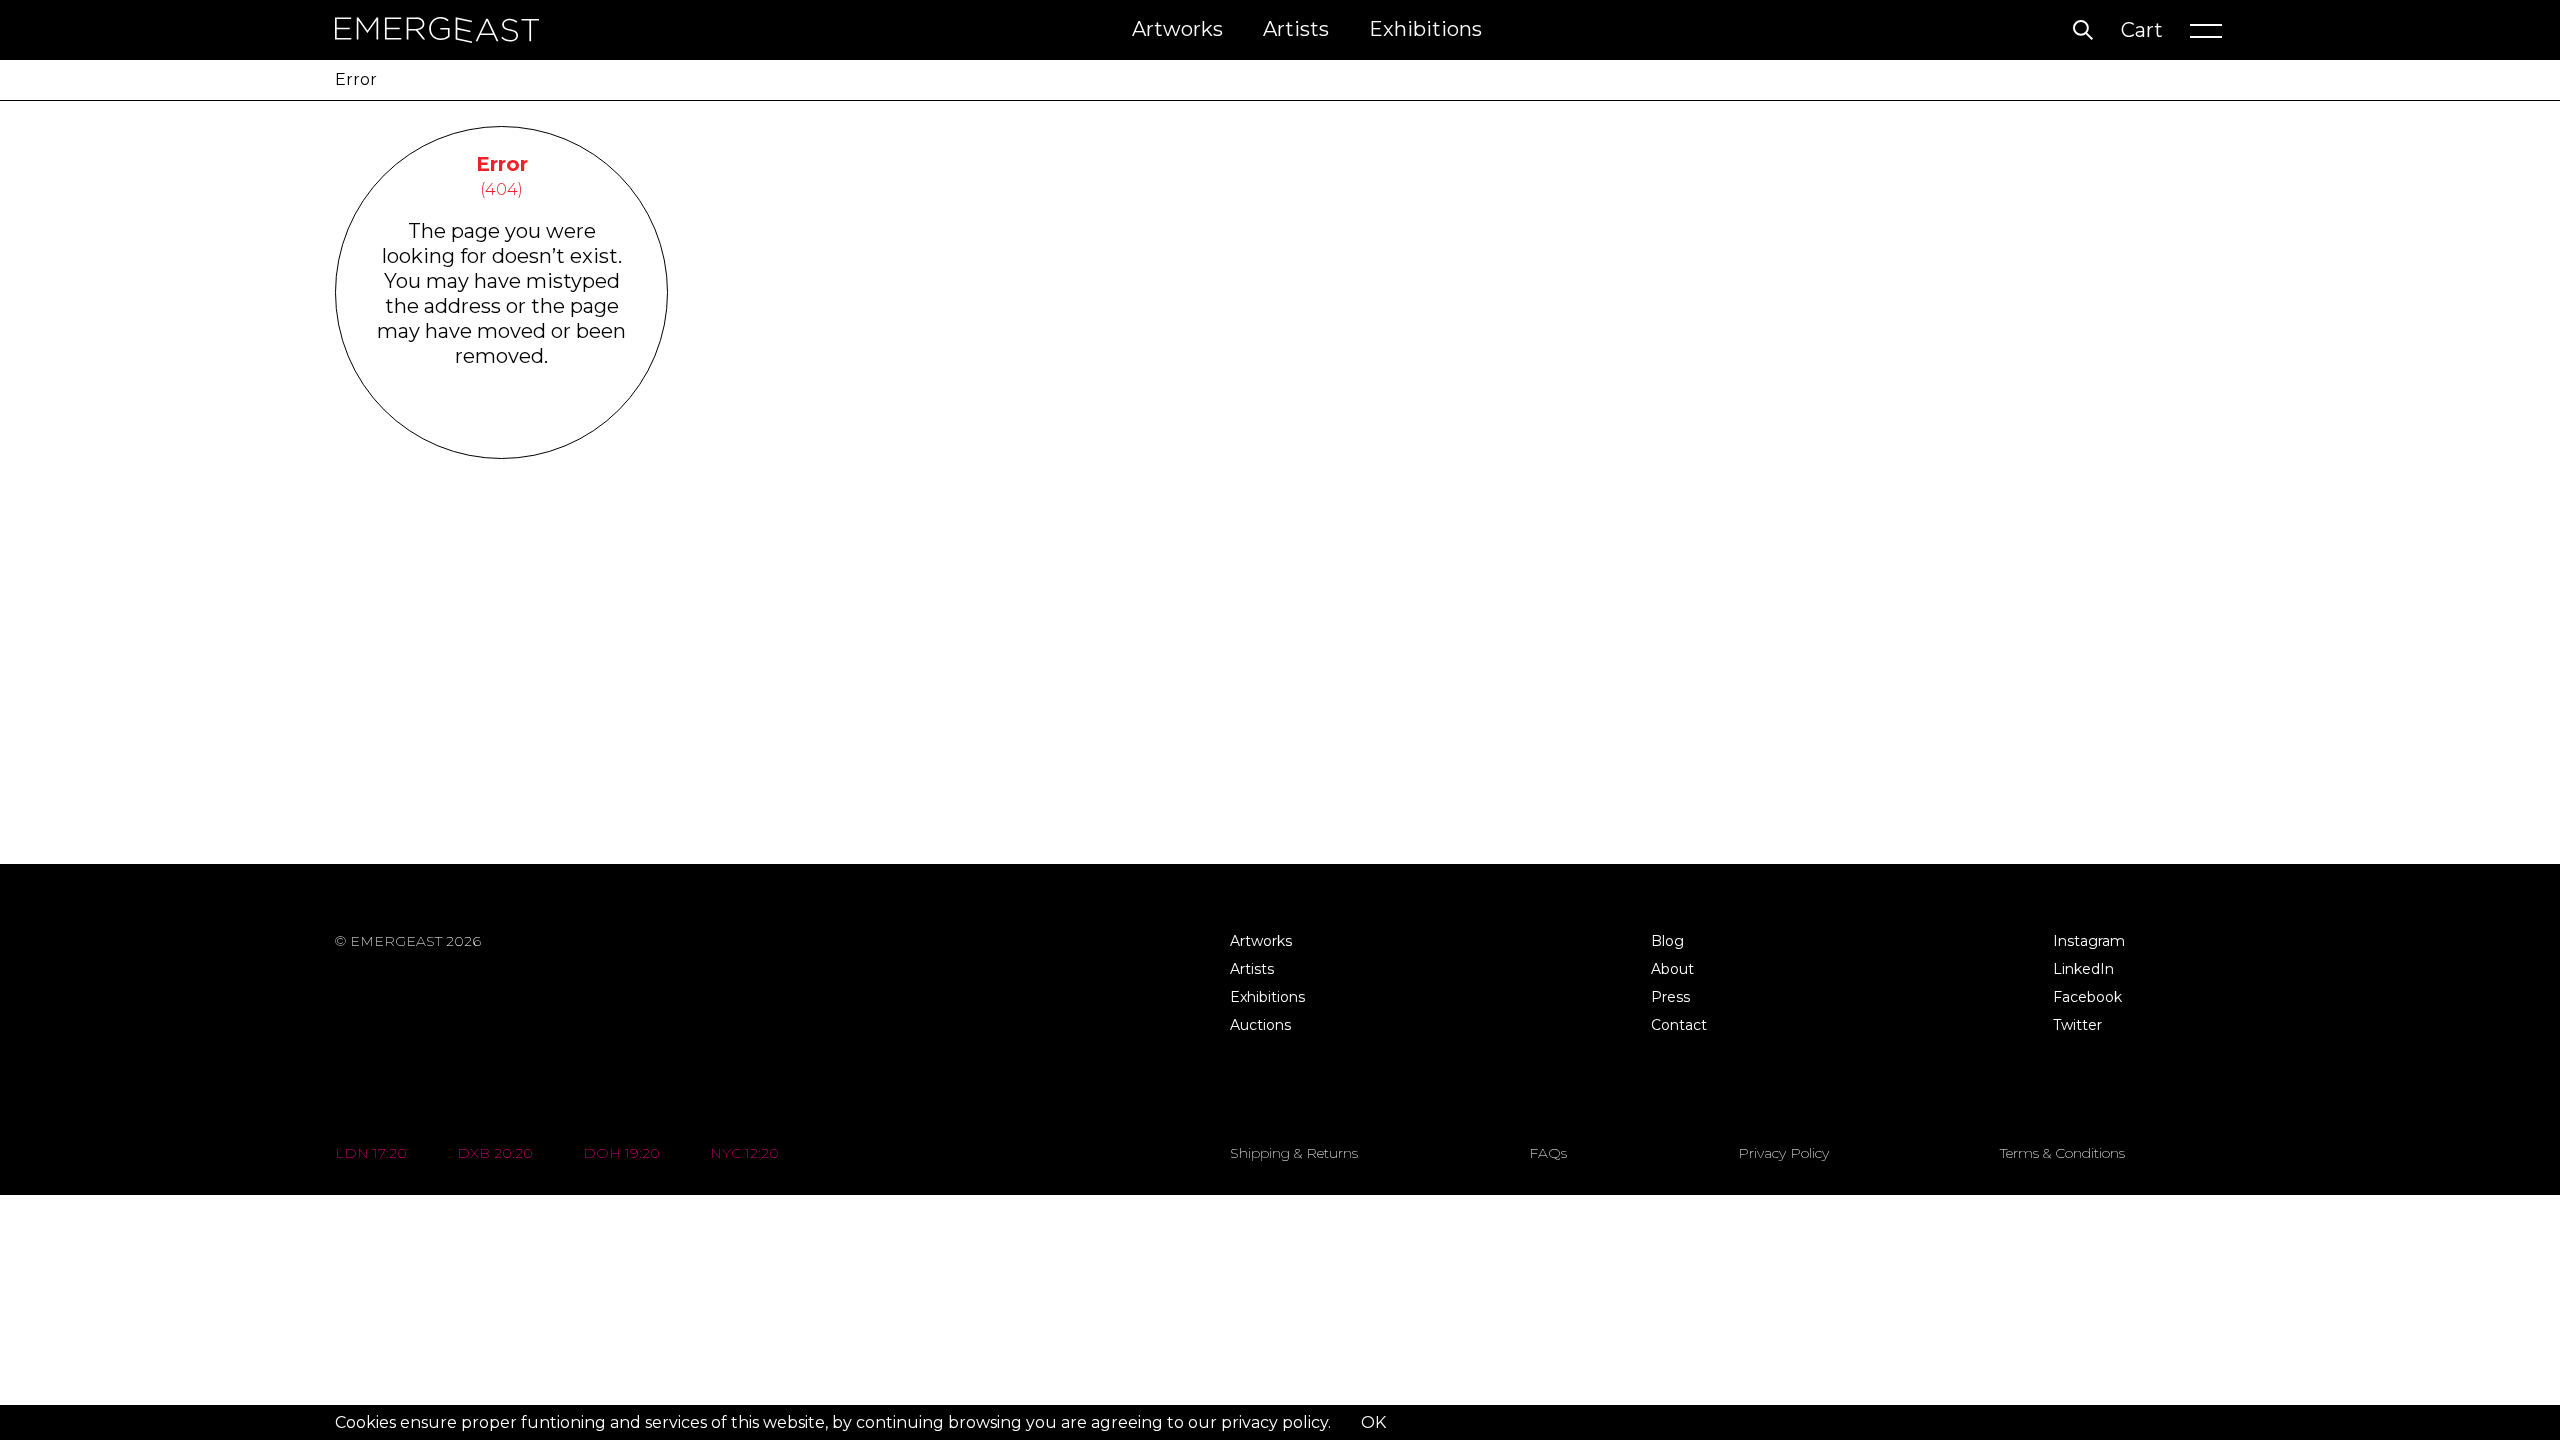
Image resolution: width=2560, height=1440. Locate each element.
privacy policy (1274, 1422)
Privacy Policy (1783, 1153)
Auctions (1260, 1025)
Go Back (501, 432)
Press (1670, 997)
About (1672, 969)
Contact (1679, 1025)
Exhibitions (1425, 29)
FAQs (1548, 1153)
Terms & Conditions (2062, 1153)
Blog (1667, 941)
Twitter (2077, 1025)
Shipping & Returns (1294, 1153)
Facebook (2087, 997)
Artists (1296, 29)
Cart (2142, 30)
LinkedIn (2083, 969)
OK (1373, 1422)
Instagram (2089, 941)
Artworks (1177, 29)
